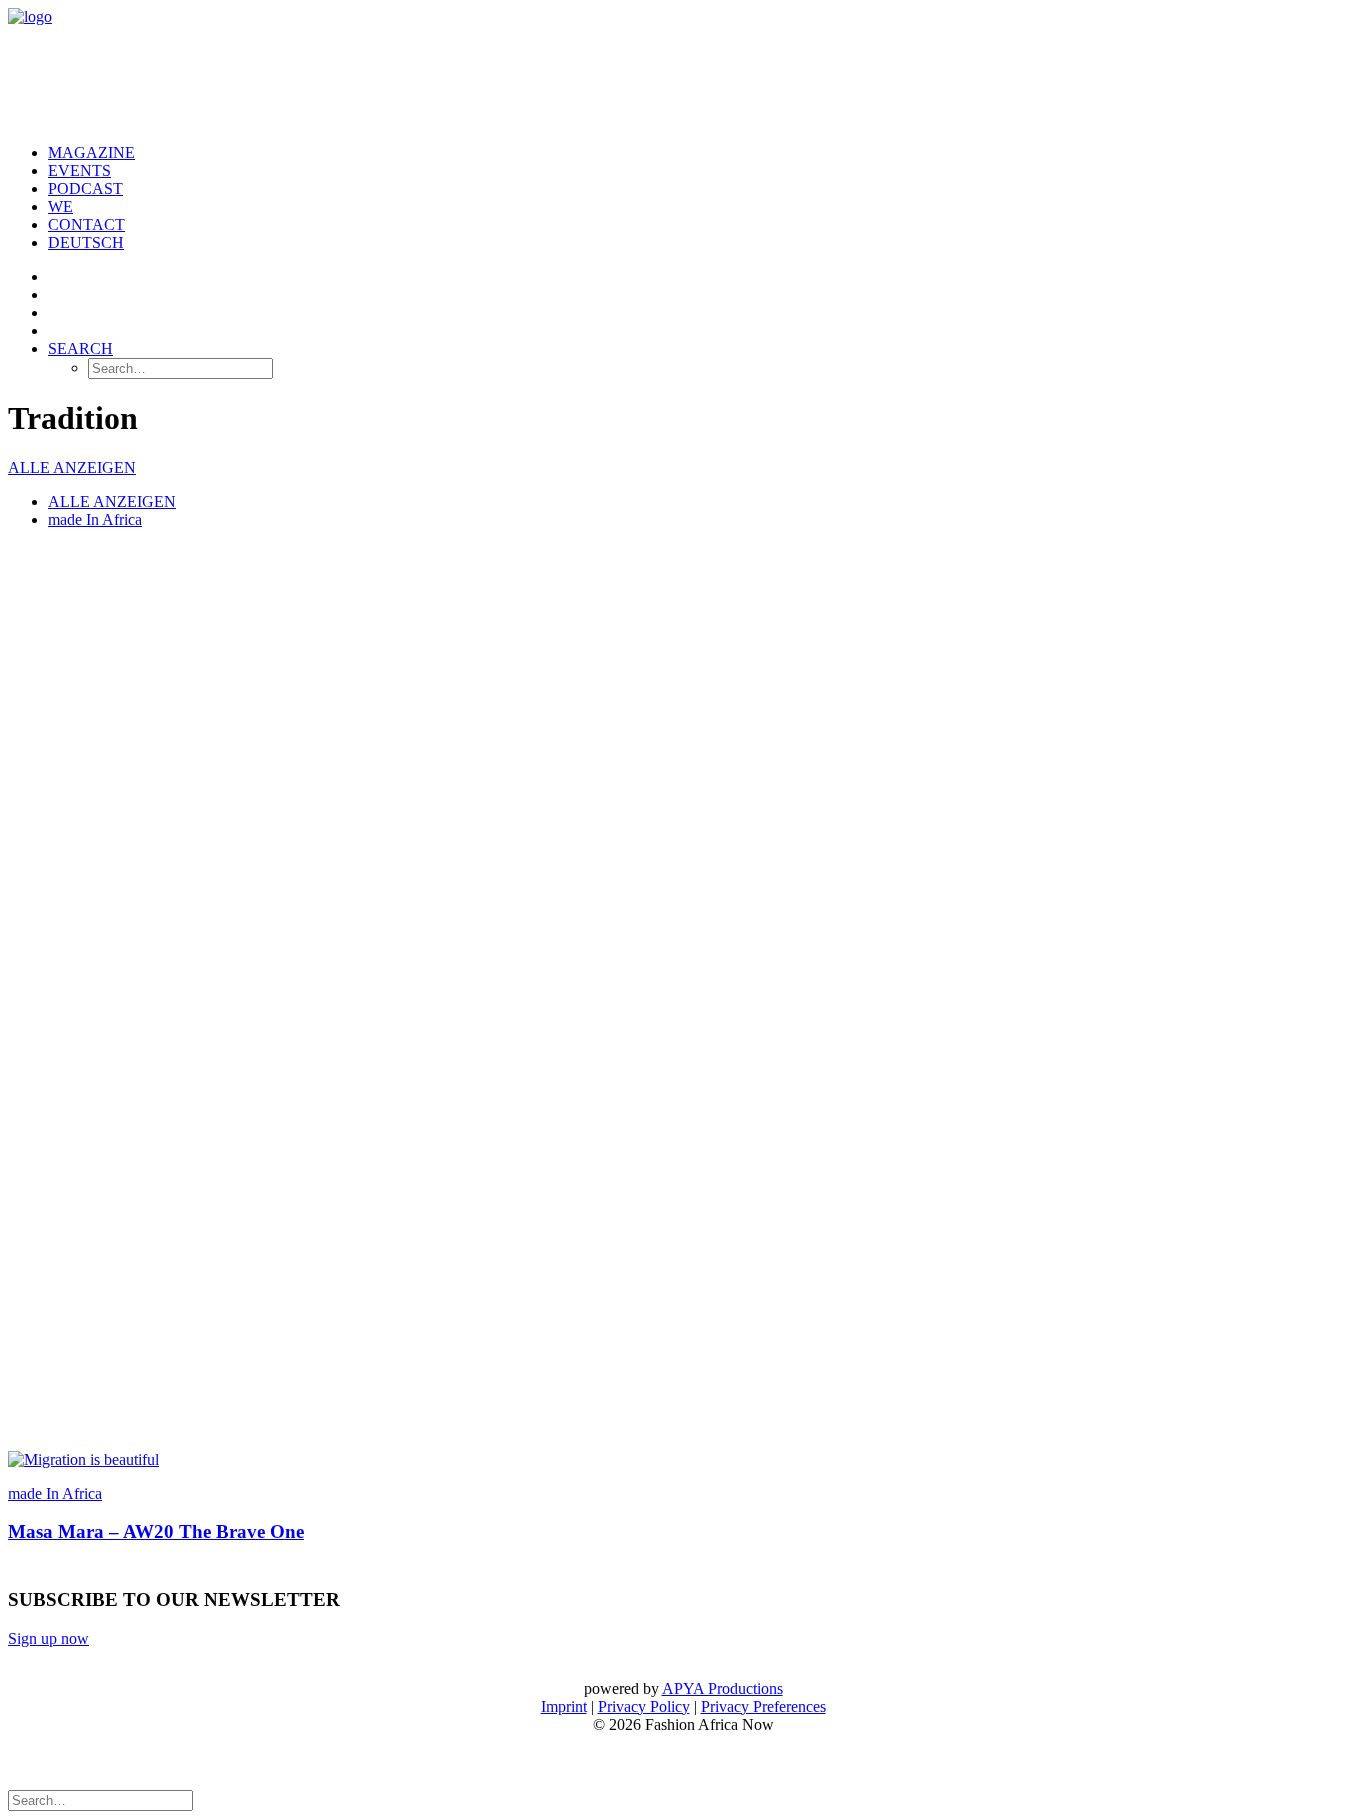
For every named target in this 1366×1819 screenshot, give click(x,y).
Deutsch (86, 242)
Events (79, 170)
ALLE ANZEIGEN (72, 467)
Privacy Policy (644, 1706)
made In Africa (95, 519)
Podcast (85, 188)
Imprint (564, 1706)
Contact (86, 224)
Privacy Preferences (763, 1706)
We (60, 206)
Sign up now (48, 1638)
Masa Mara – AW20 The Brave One (156, 1531)
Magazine (91, 152)
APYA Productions (722, 1688)
